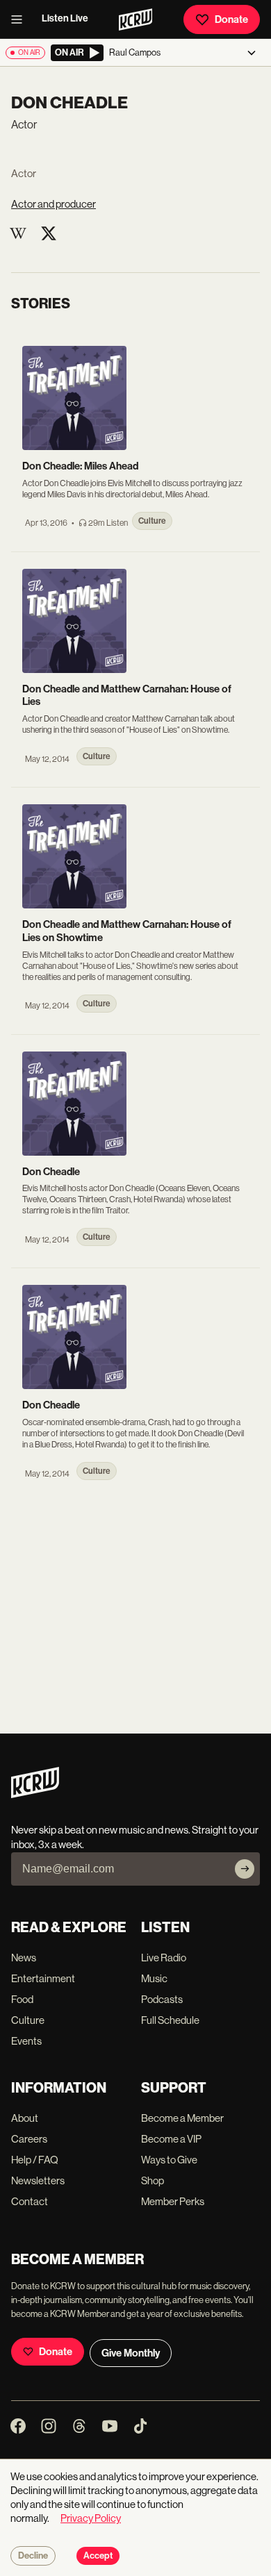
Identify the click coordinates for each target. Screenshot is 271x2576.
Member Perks (173, 2201)
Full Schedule (170, 2020)
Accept (98, 2556)
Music (154, 1978)
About (25, 2118)
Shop (153, 2180)
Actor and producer (54, 204)
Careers (29, 2139)
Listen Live (65, 18)
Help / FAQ (35, 2160)
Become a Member (182, 2118)
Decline (33, 2556)
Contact (30, 2201)
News (24, 1958)
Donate (231, 19)
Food (22, 1999)
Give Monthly (131, 2353)
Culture (28, 2020)
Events (26, 2041)
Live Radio (164, 1958)
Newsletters (38, 2180)
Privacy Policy (91, 2518)
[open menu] (21, 19)
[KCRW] (35, 1794)
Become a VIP (171, 2139)
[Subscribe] (245, 1869)
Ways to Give (169, 2160)
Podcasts (162, 1999)
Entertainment (43, 1978)
